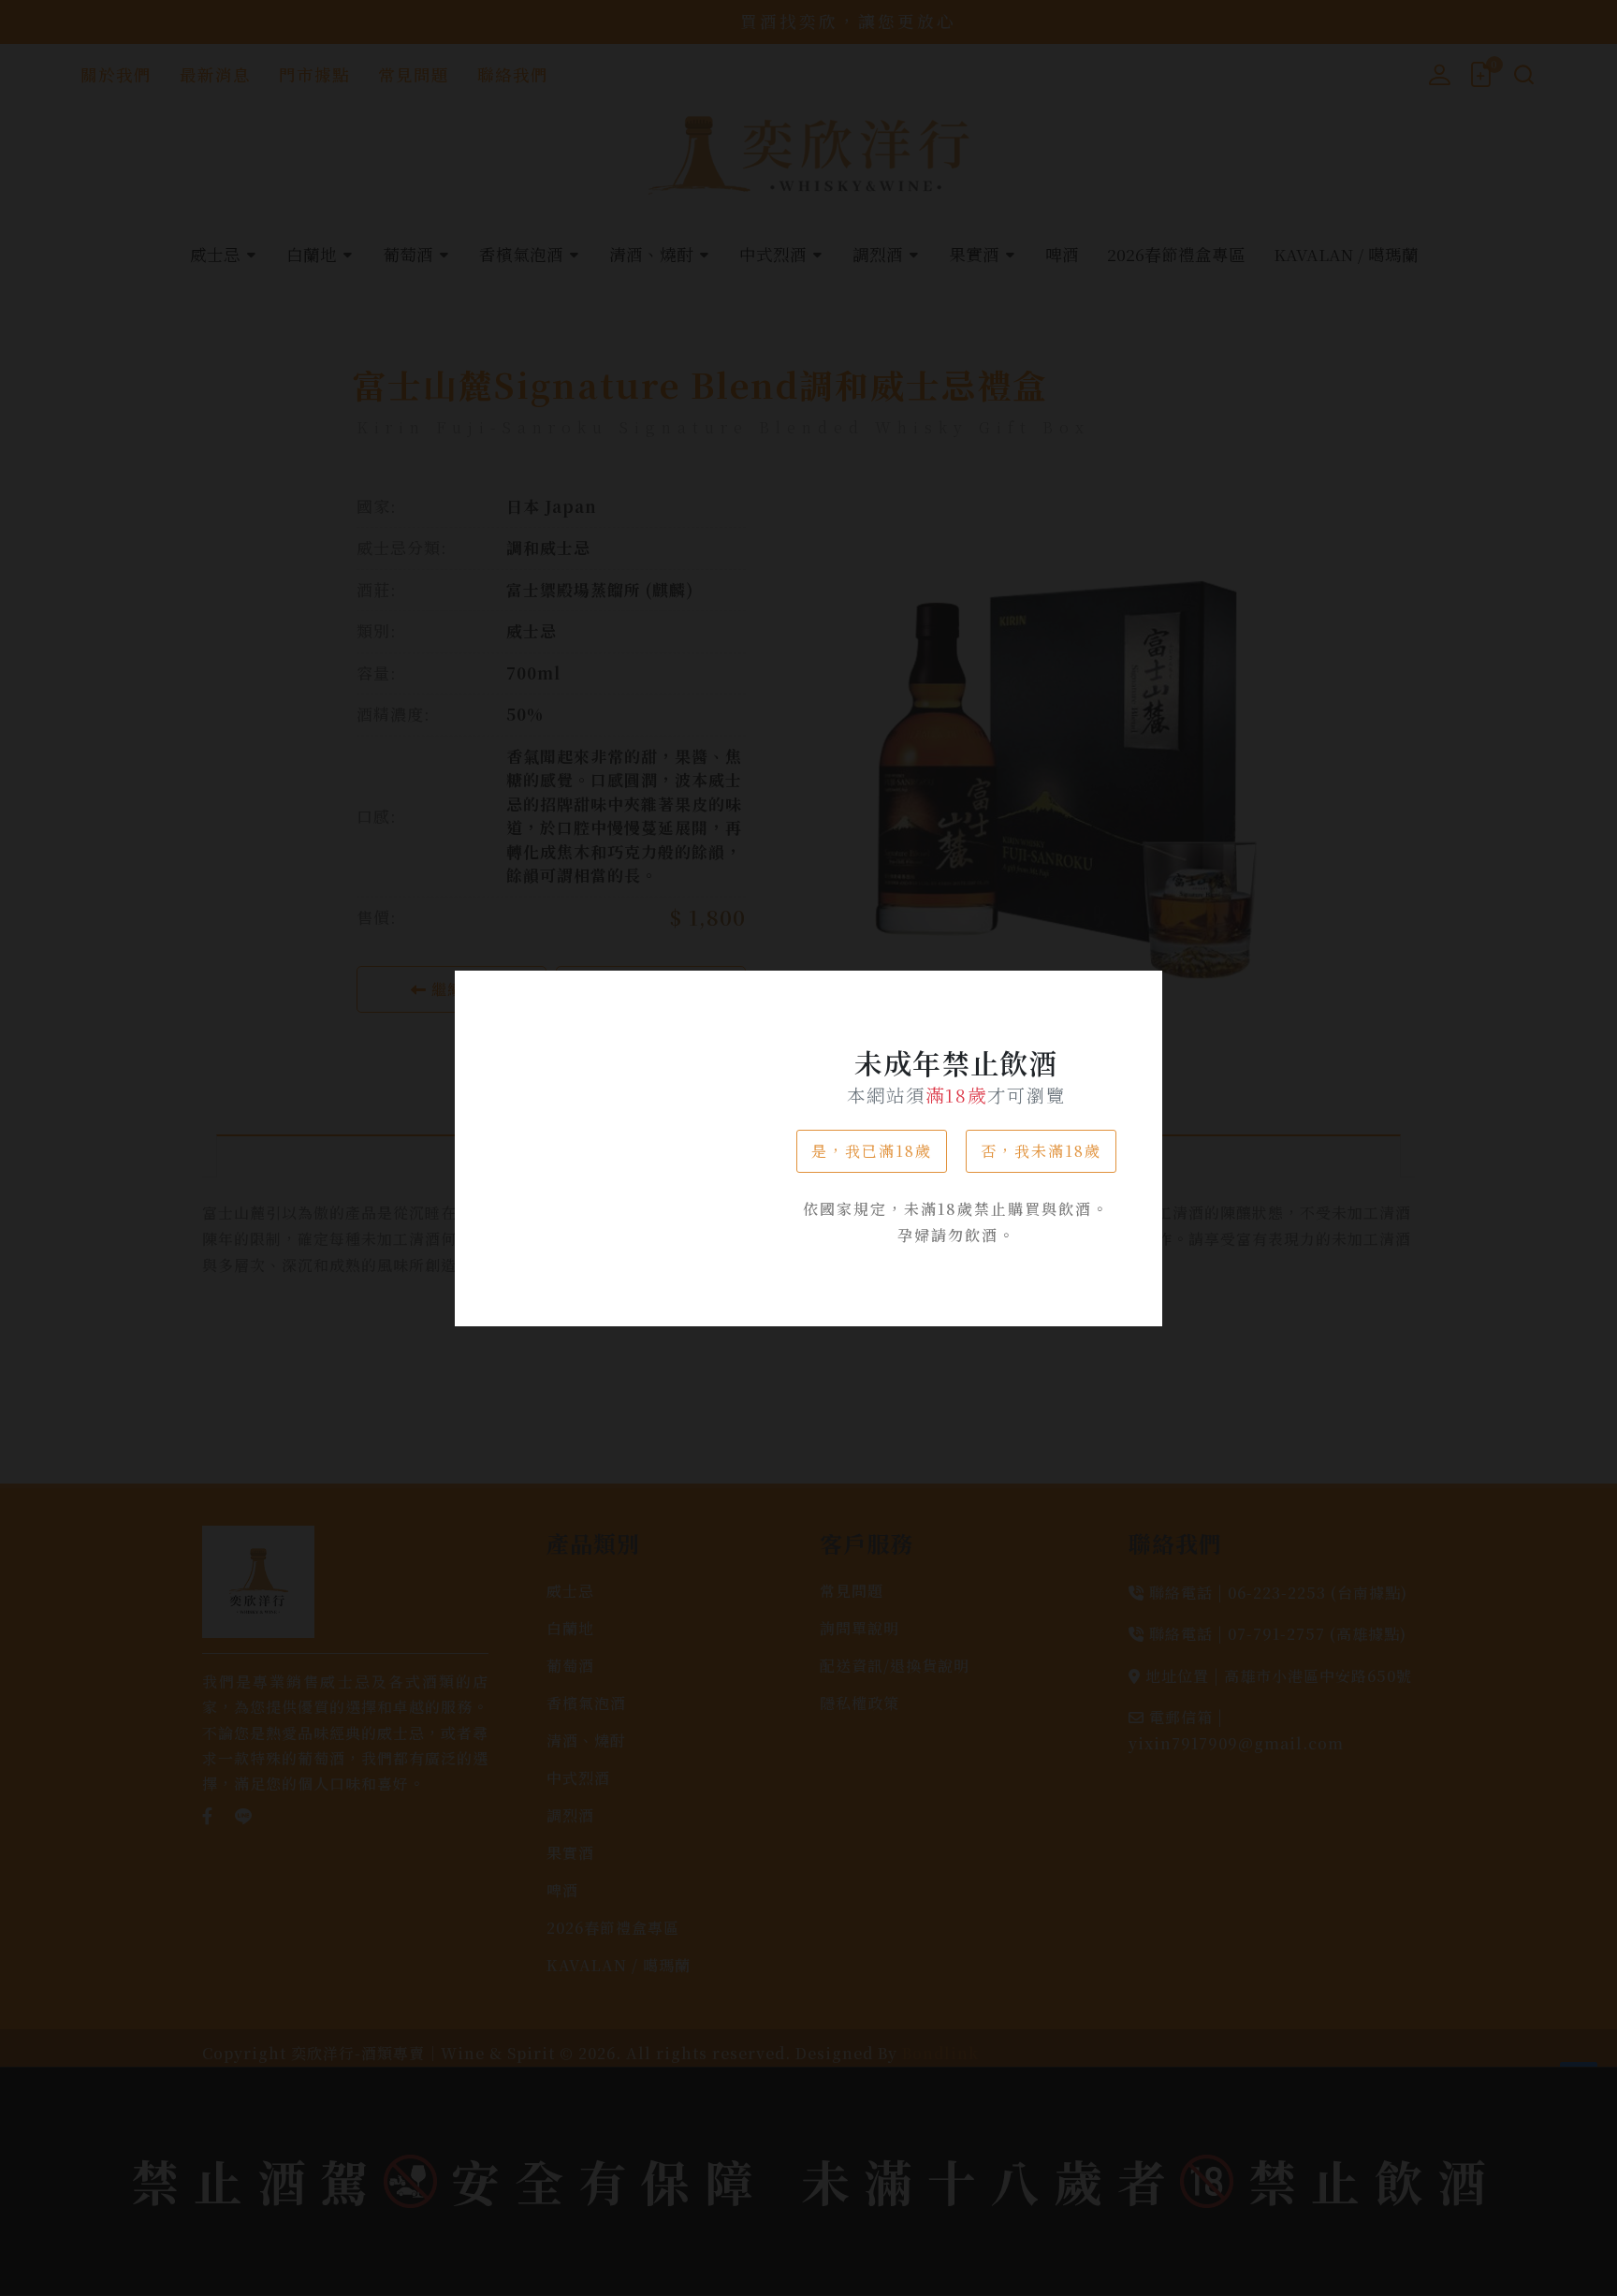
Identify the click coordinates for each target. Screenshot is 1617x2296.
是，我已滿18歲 (872, 1151)
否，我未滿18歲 (1041, 1151)
